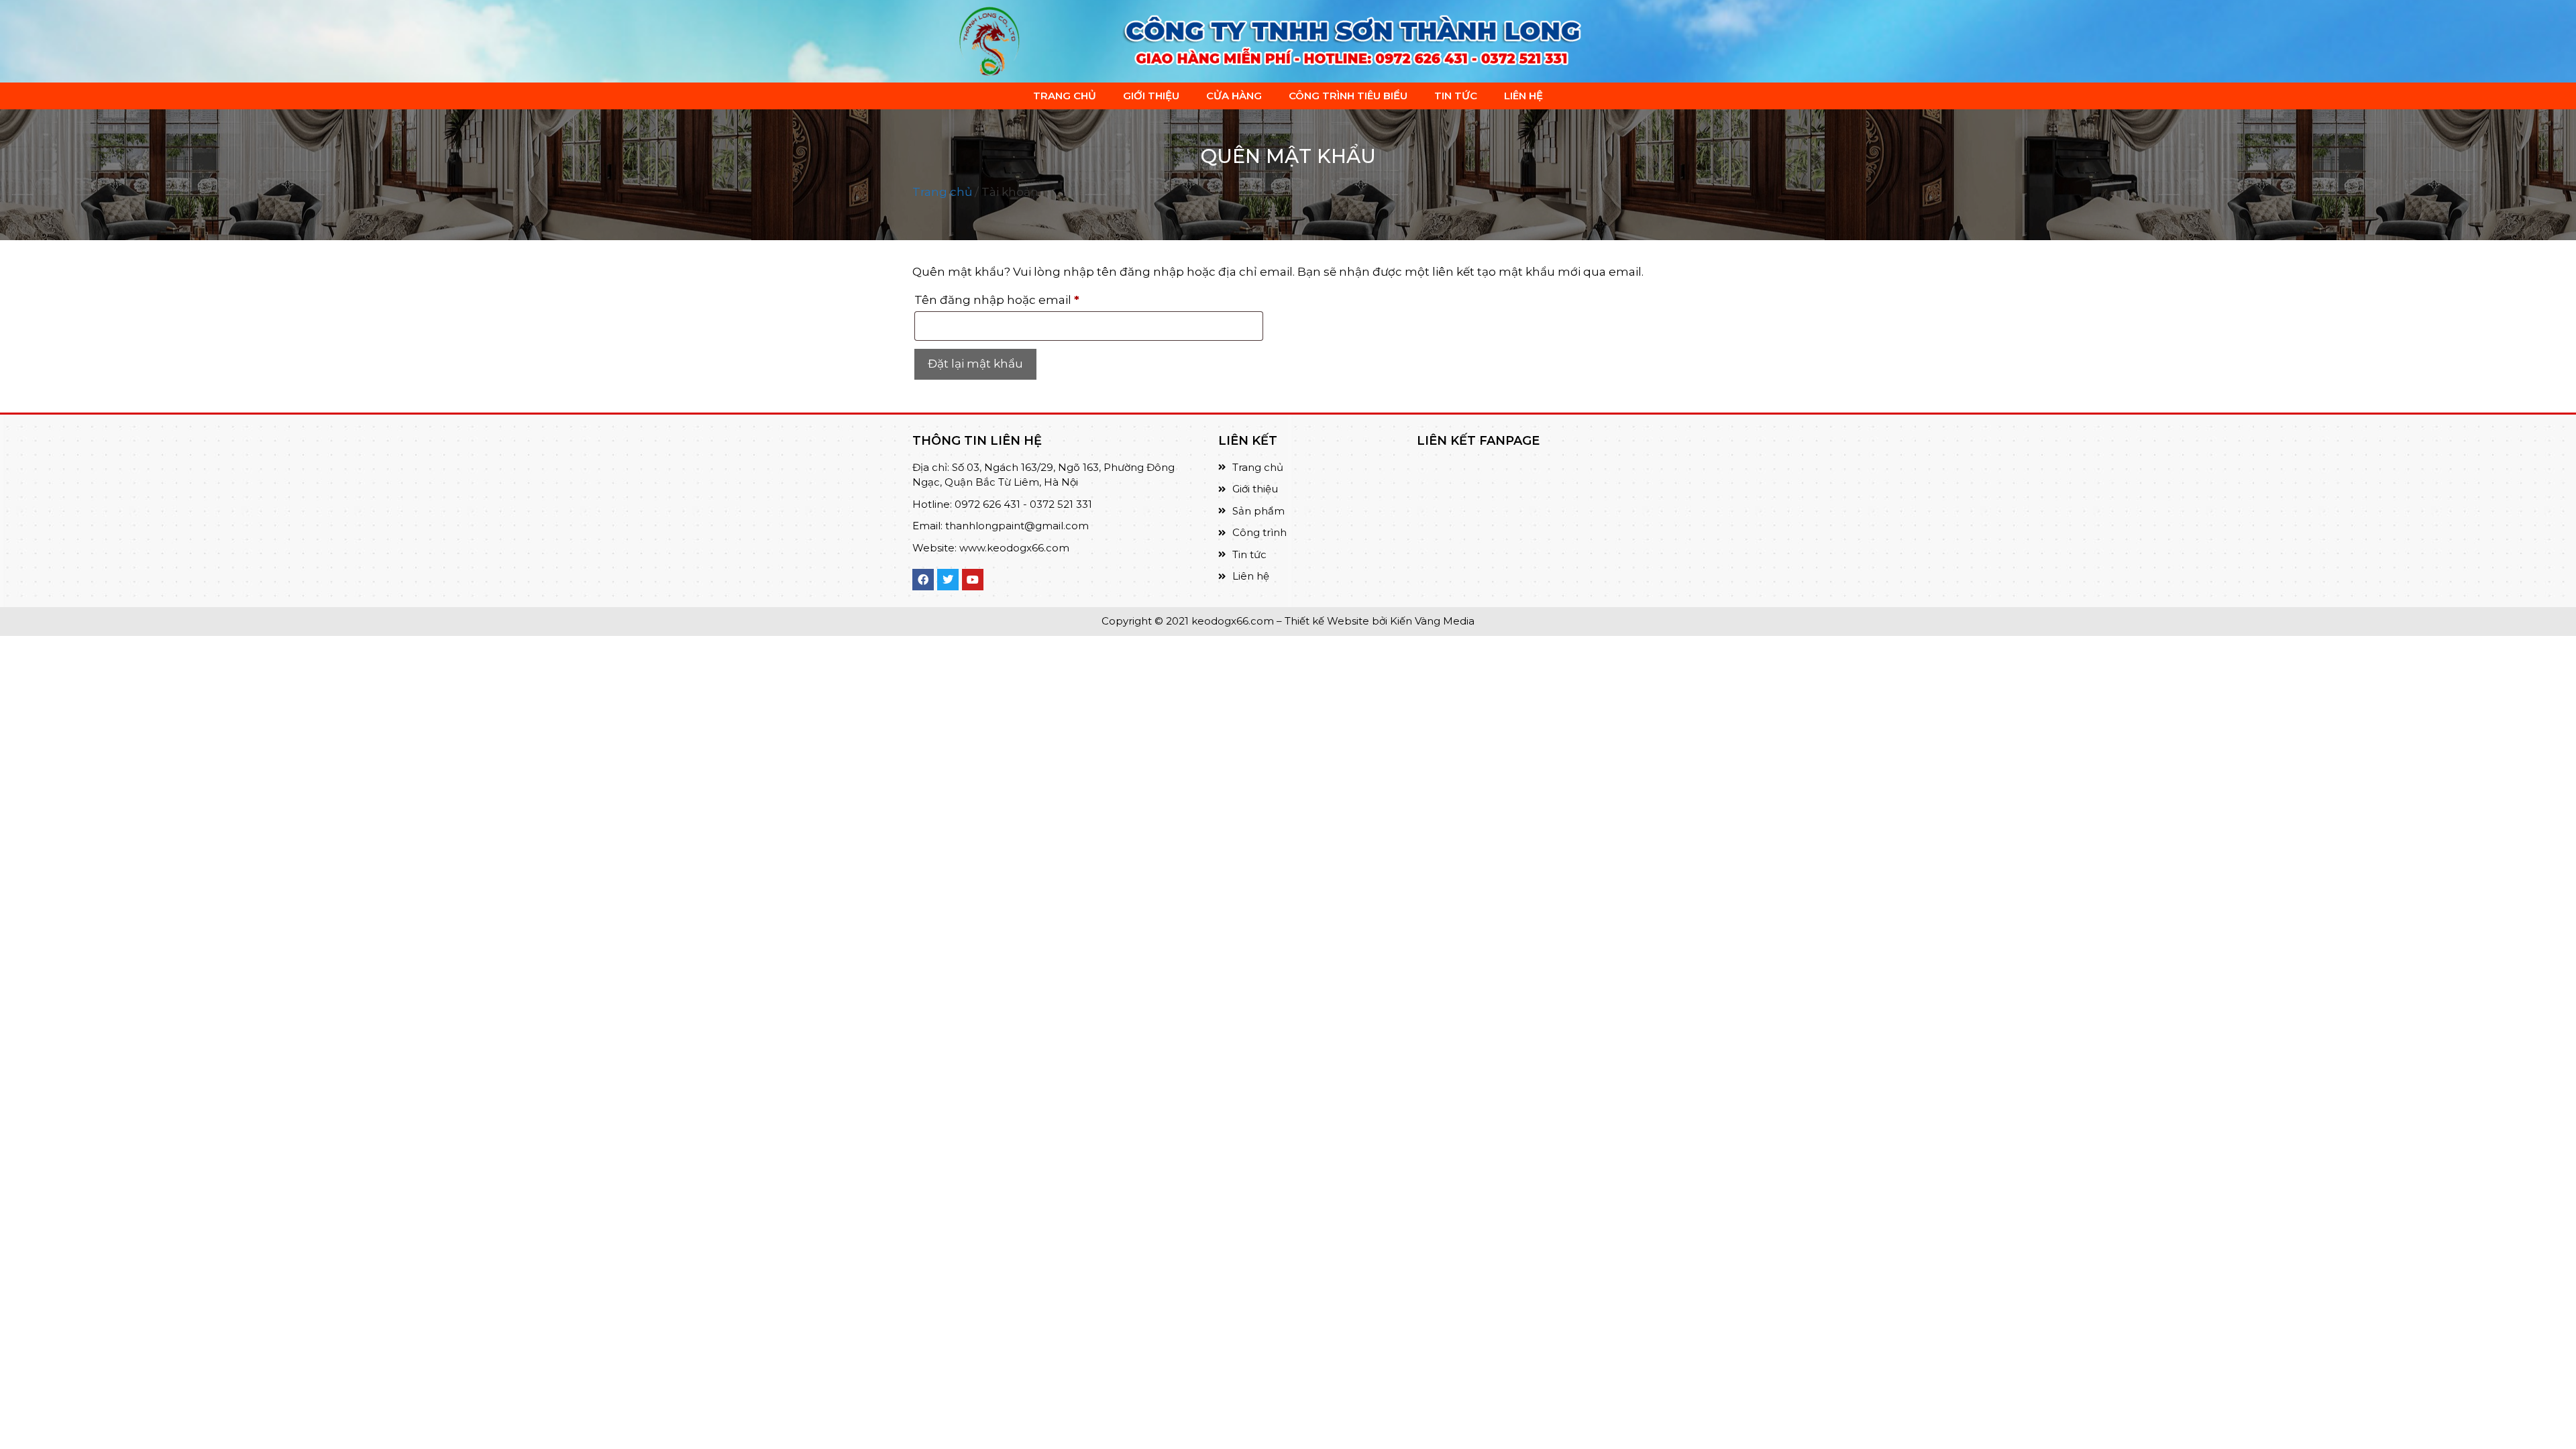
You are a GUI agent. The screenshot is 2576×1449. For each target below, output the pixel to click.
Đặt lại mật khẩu (975, 364)
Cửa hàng (1234, 96)
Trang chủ (1065, 96)
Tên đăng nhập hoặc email (1012, 298)
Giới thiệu (1151, 96)
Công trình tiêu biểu (1348, 96)
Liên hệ (1523, 96)
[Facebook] (923, 580)
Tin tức (1456, 96)
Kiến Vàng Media (1431, 621)
